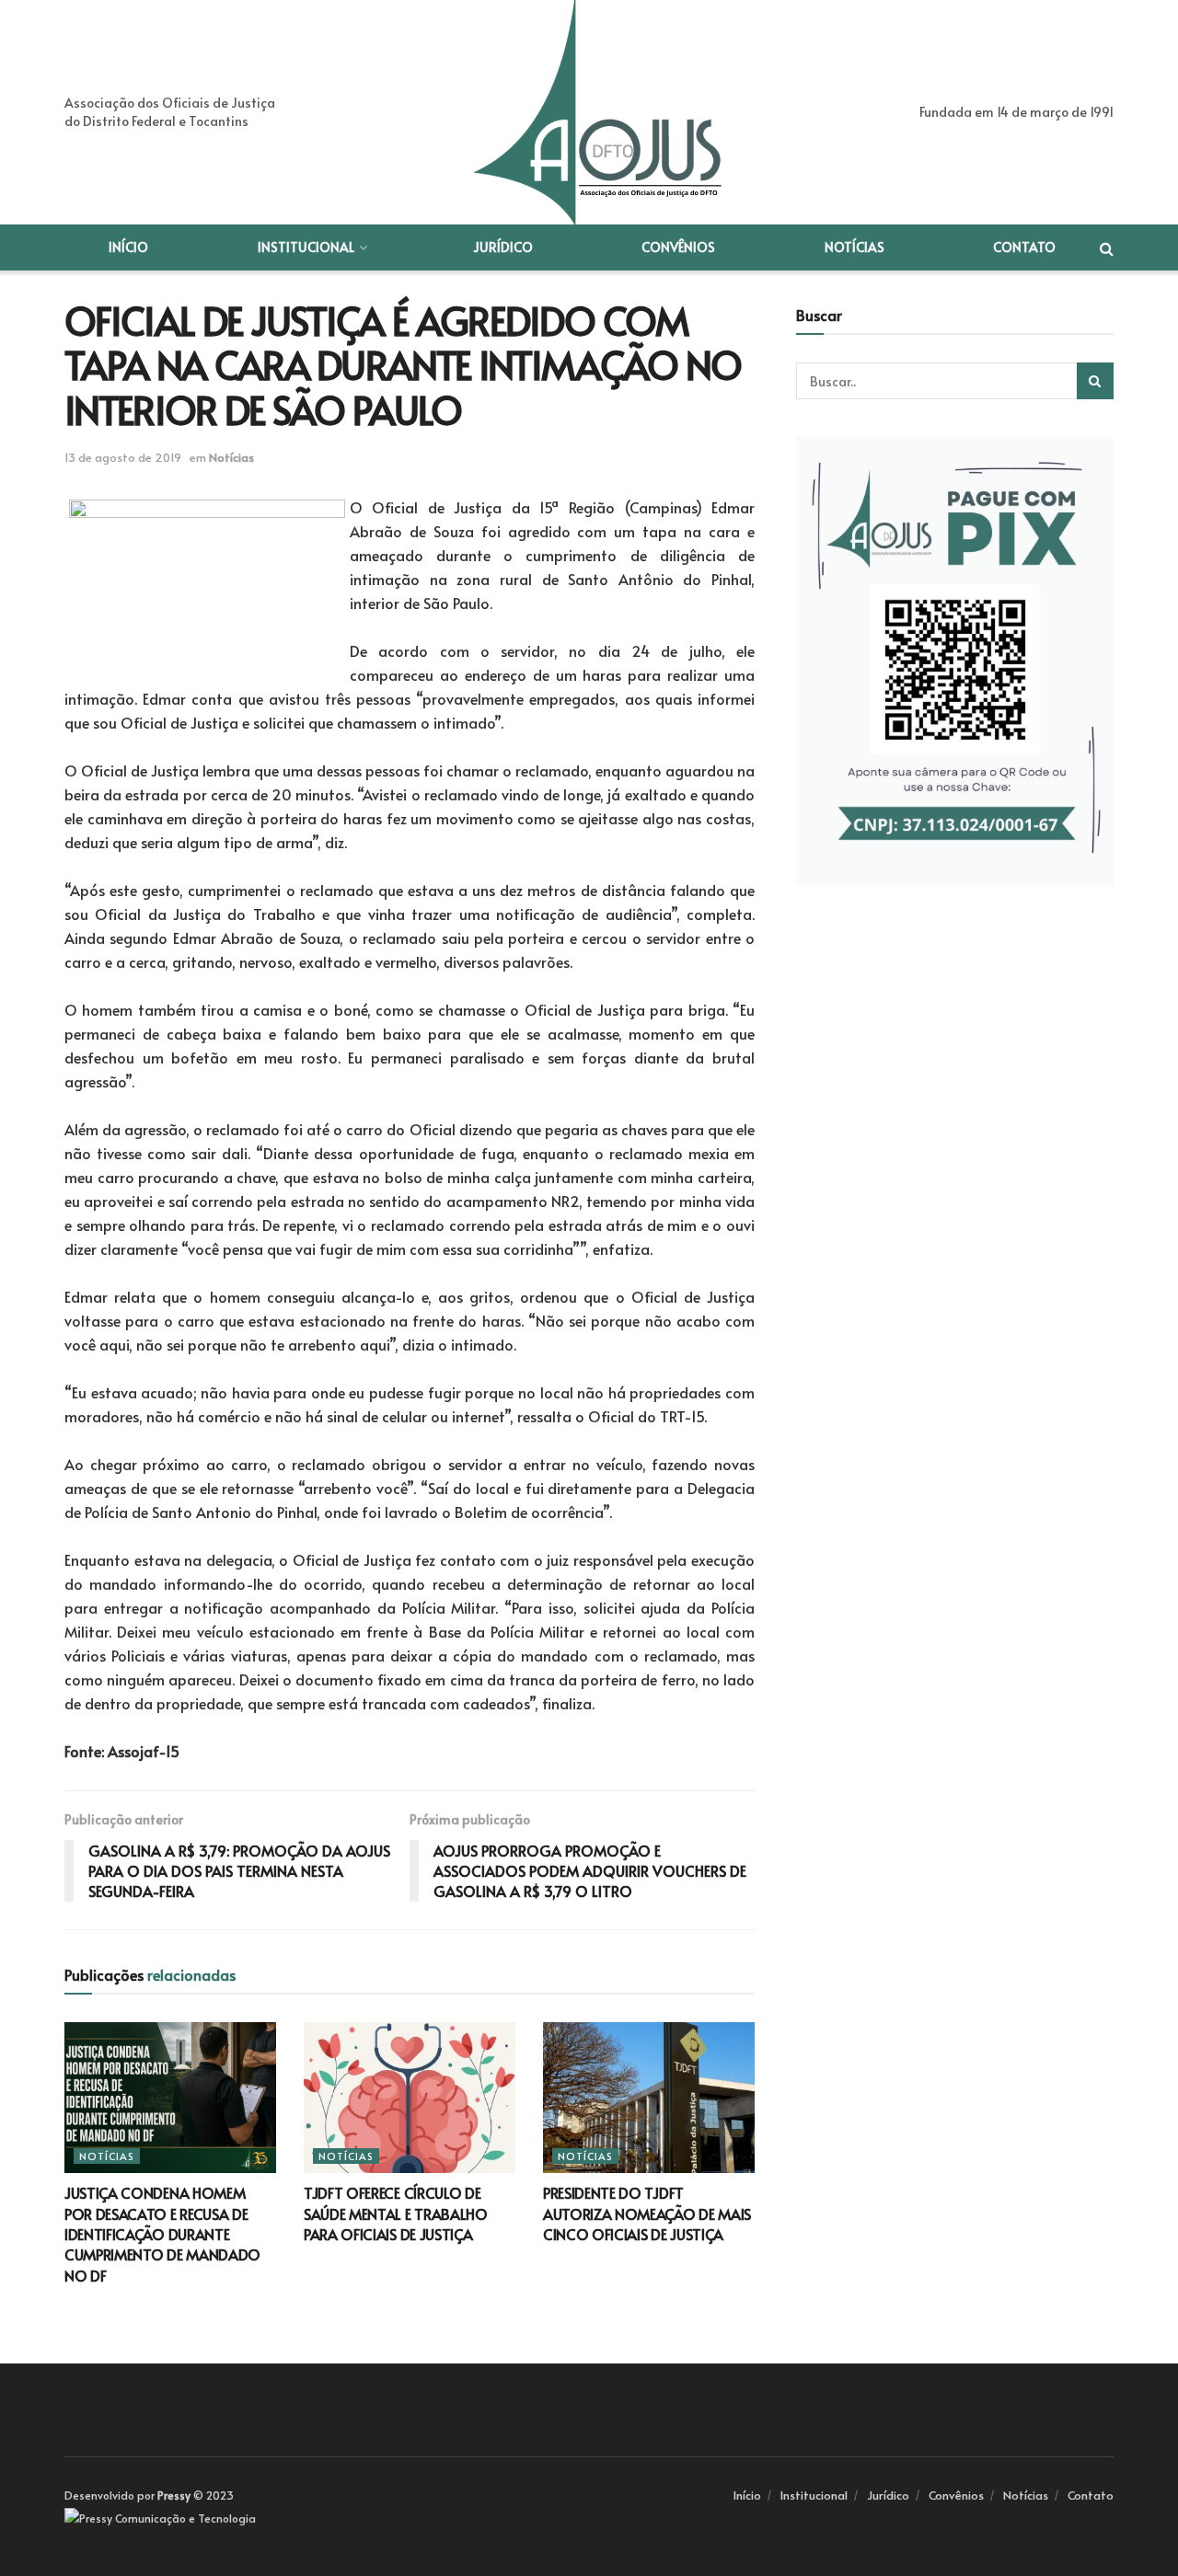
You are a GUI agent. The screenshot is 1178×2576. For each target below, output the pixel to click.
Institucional (306, 247)
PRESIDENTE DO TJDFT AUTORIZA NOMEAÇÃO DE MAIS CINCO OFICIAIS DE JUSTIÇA (647, 2213)
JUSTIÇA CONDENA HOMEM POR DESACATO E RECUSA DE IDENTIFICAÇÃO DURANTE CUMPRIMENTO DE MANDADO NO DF (162, 2234)
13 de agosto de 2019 (123, 457)
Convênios (678, 247)
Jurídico (503, 247)
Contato (1024, 247)
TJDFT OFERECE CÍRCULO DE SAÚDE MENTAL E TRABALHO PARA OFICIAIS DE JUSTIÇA (396, 2213)
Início (128, 247)
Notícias (855, 247)
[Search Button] (1095, 381)
